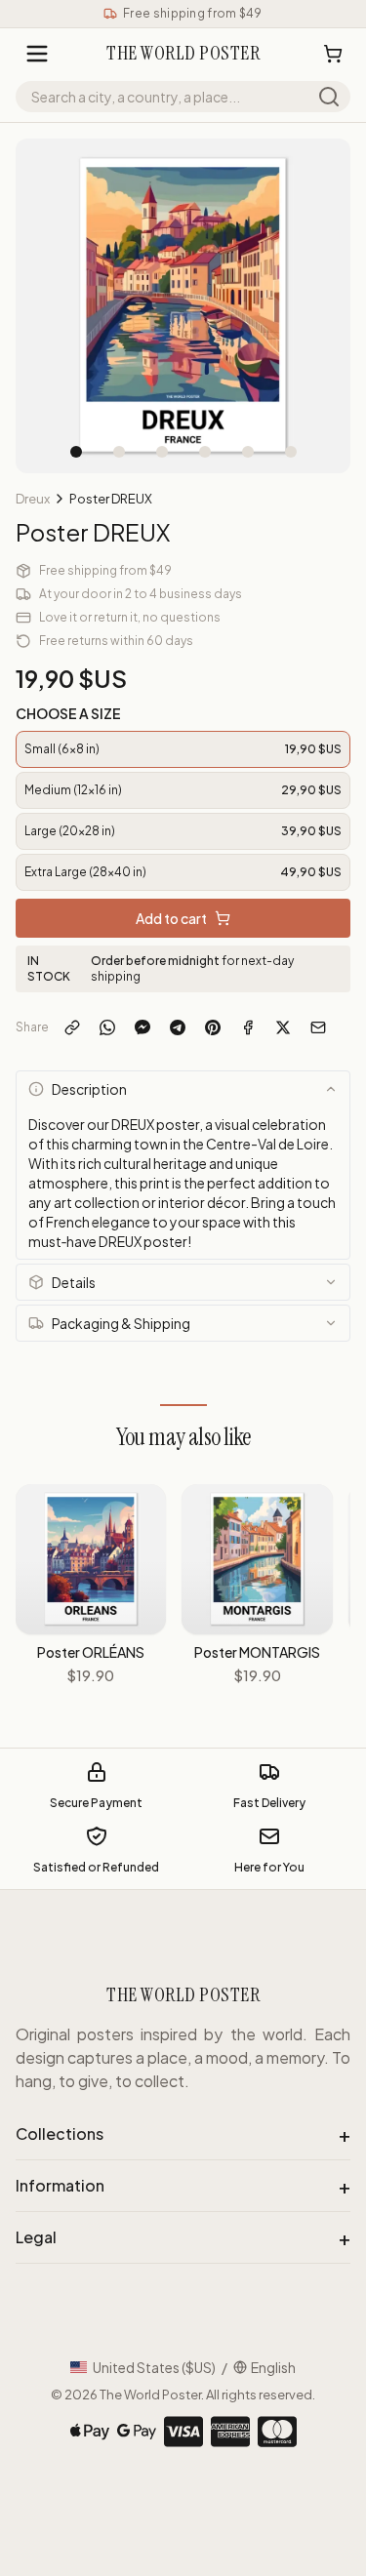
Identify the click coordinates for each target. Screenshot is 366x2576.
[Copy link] (72, 1027)
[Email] (318, 1027)
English (273, 2367)
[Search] (329, 97)
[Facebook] (248, 1027)
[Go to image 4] (205, 452)
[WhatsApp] (107, 1027)
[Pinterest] (213, 1027)
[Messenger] (142, 1027)
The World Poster (150, 2395)
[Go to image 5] (248, 452)
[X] (283, 1027)
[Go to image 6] (291, 452)
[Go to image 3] (162, 452)
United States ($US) (154, 2367)
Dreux (33, 499)
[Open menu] (37, 54)
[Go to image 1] (76, 452)
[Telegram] (178, 1027)
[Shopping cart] (333, 54)
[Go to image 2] (119, 452)
